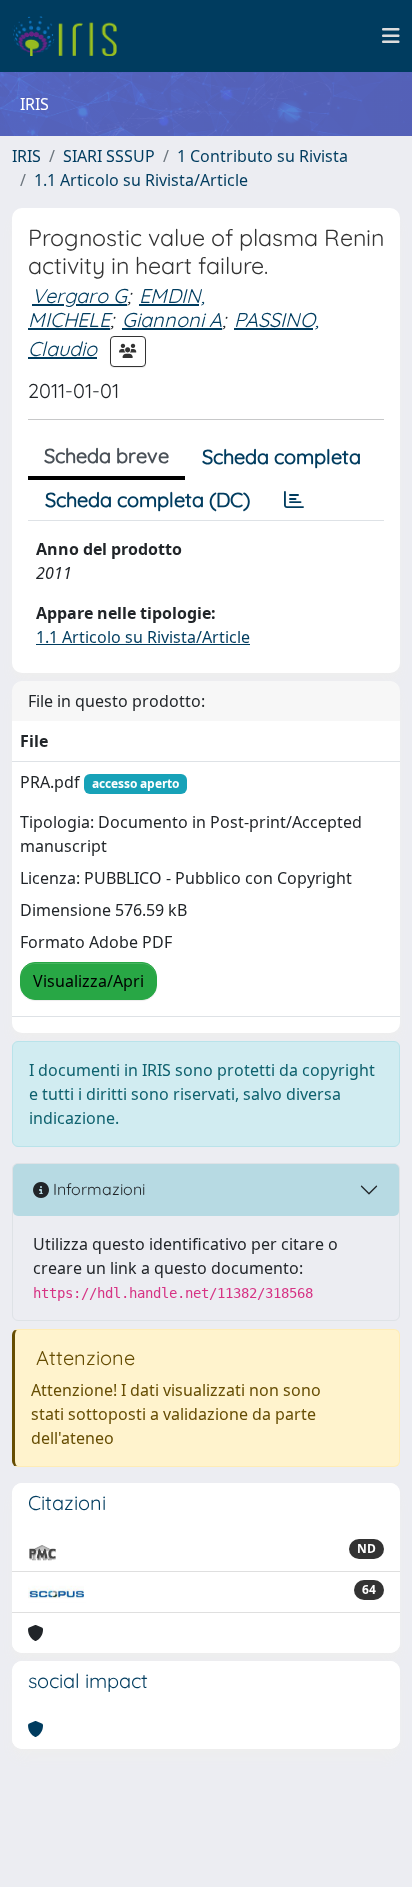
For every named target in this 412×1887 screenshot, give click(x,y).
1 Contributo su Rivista (262, 156)
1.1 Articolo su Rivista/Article (141, 180)
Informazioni (97, 1189)
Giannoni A (172, 319)
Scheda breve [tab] (106, 455)
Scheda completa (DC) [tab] (147, 499)
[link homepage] (72, 36)
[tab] (294, 500)
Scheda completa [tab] (281, 456)
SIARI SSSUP (109, 156)
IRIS (26, 156)
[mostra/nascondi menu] (391, 36)
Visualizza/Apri (88, 981)
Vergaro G (79, 295)
